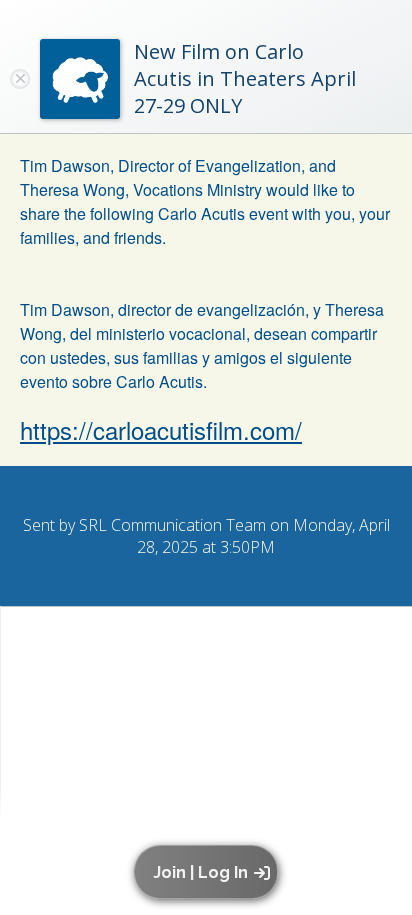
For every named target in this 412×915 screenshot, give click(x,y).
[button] (209, 872)
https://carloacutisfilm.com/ (161, 429)
